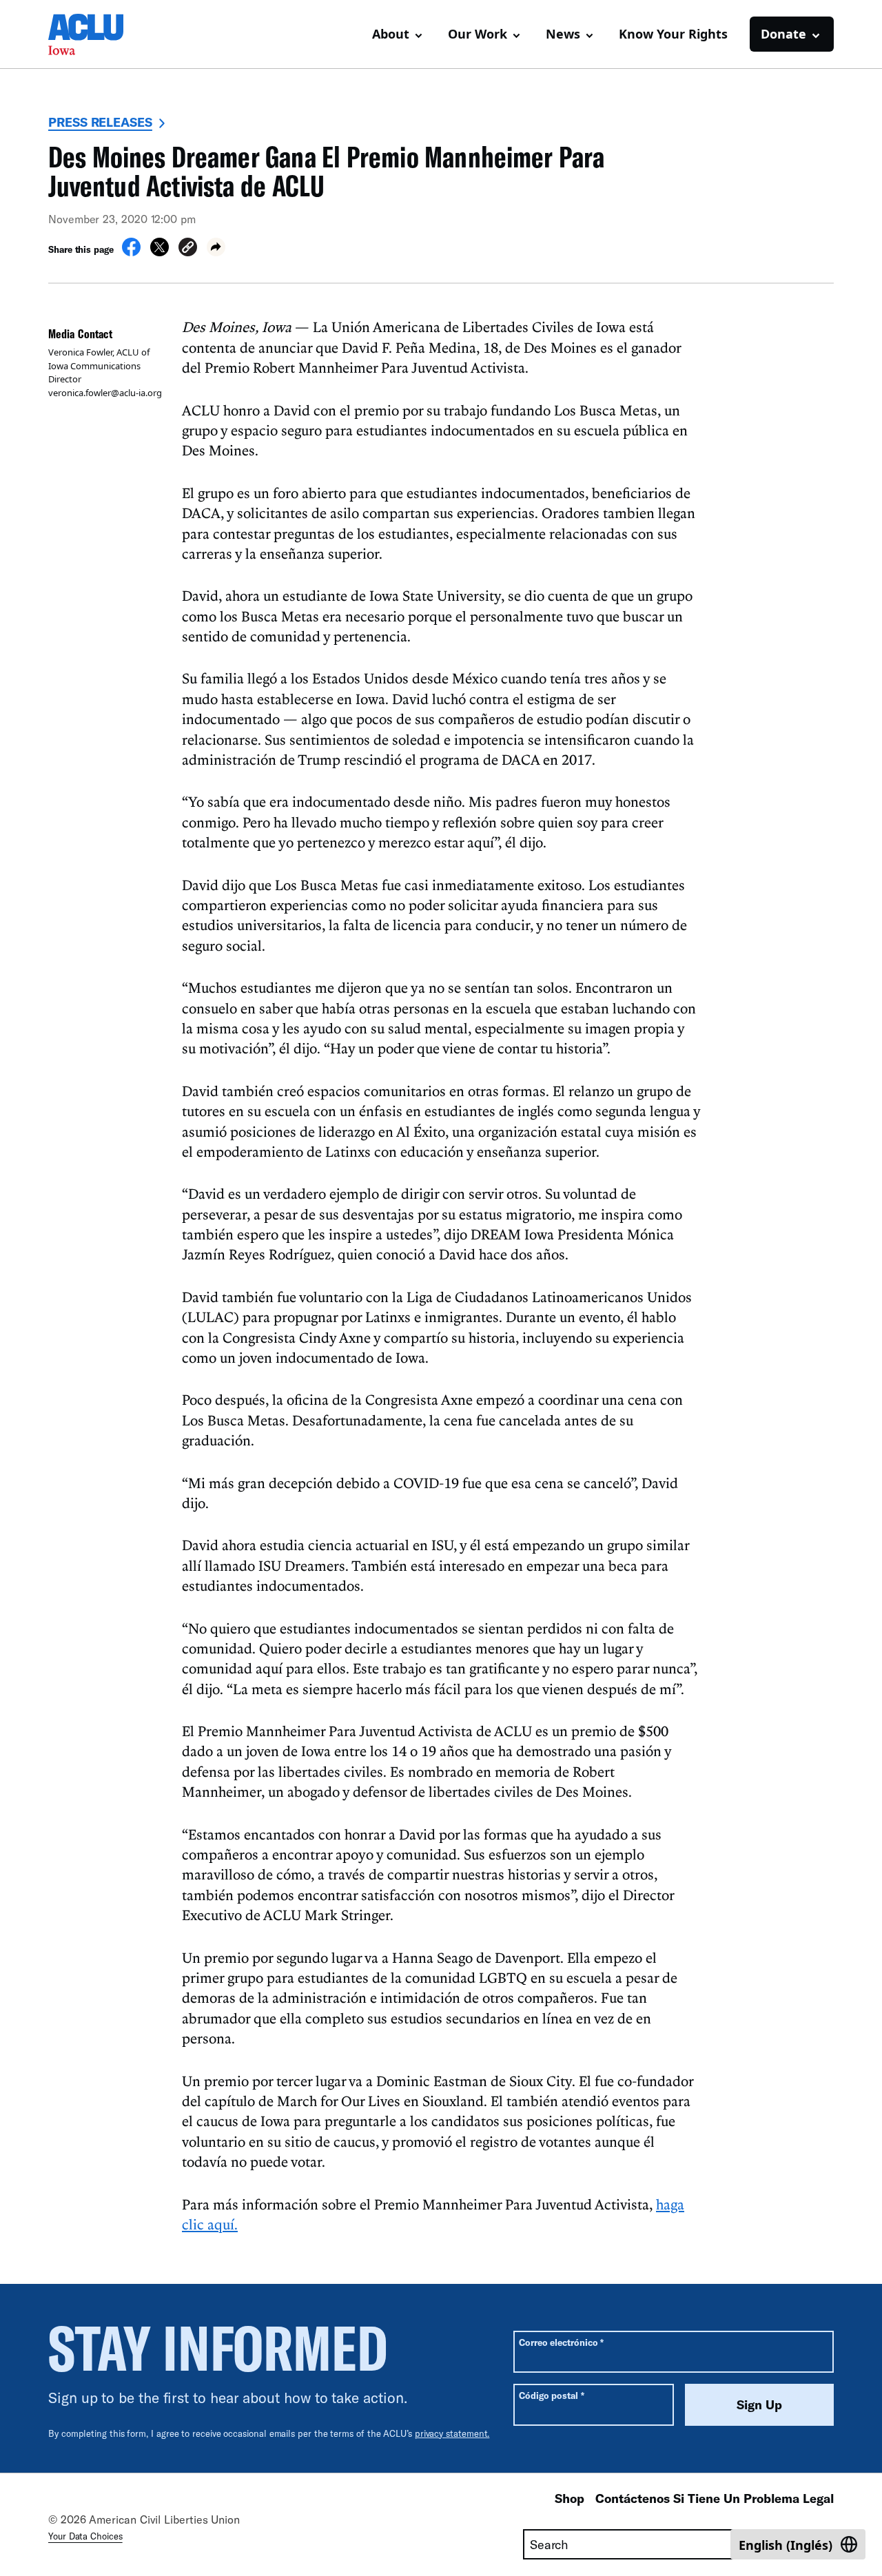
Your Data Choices (85, 2536)
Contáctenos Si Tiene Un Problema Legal (715, 2498)
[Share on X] (160, 252)
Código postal (552, 2395)
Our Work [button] (478, 34)
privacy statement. (452, 2433)
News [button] (563, 34)
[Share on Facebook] (131, 252)
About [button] (391, 34)
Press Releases (100, 122)
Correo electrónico (561, 2342)
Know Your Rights (673, 34)
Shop (570, 2498)
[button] (188, 249)
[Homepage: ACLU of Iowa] (96, 34)
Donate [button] (783, 34)
